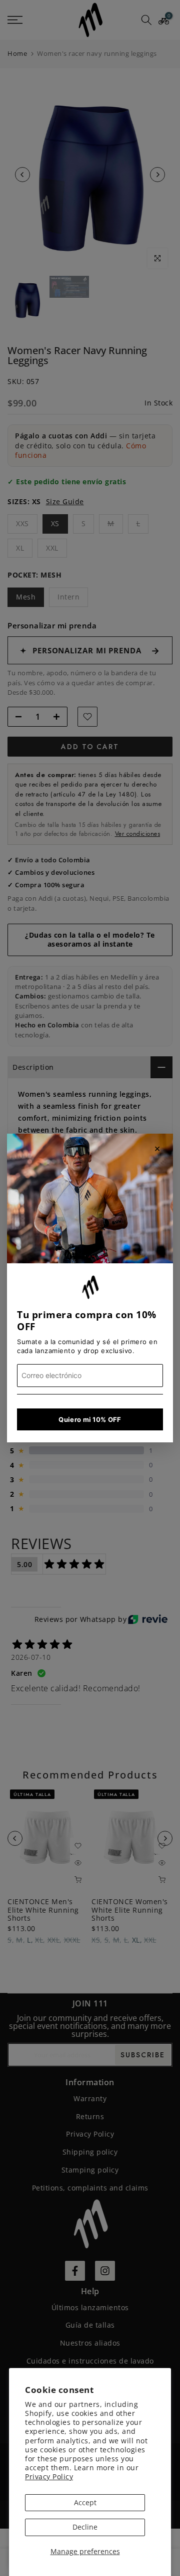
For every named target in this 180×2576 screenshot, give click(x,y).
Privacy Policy (49, 2477)
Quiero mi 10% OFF (90, 1419)
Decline (85, 2527)
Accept (85, 2502)
